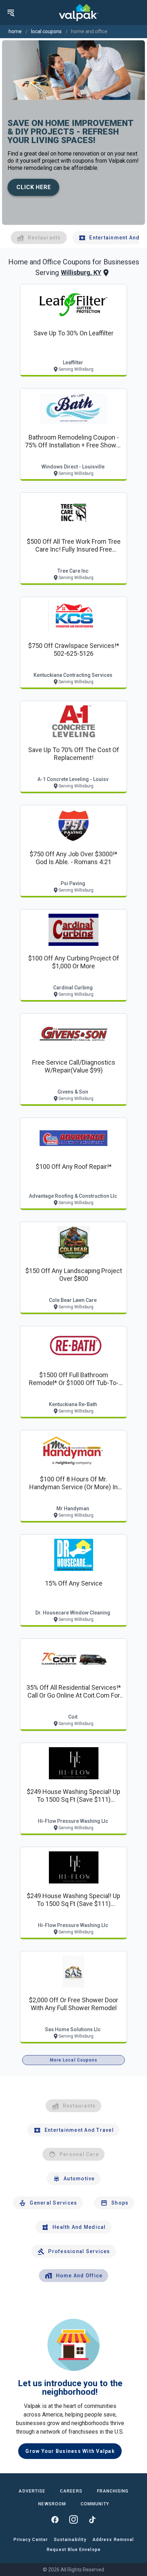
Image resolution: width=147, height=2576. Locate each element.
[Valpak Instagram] (73, 2520)
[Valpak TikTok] (92, 2520)
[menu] (11, 12)
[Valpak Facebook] (55, 2520)
